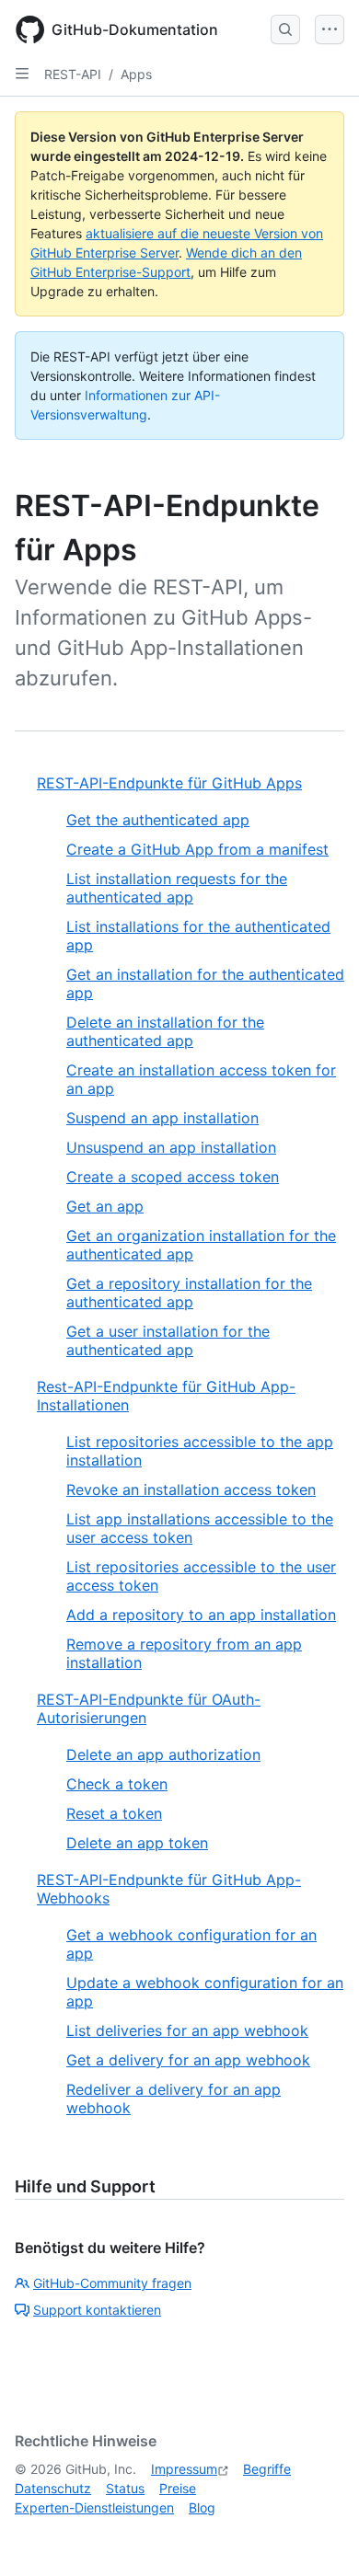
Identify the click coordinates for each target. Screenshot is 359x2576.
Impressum (184, 2469)
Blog (202, 2507)
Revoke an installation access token (191, 1489)
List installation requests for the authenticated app (177, 888)
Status (125, 2488)
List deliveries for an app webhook (187, 2030)
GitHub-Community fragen (112, 2283)
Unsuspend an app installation (171, 1147)
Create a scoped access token (173, 1177)
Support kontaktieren (97, 2310)
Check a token (117, 1784)
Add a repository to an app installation (201, 1615)
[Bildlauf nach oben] (318, 2536)
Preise (178, 2488)
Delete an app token (137, 1843)
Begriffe (267, 2469)
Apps (136, 74)
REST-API (73, 74)
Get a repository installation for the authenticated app (189, 1293)
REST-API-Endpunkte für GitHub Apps (169, 783)
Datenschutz (53, 2488)
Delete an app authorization (163, 1754)
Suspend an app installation (162, 1118)
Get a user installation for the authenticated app (168, 1340)
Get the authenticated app (158, 820)
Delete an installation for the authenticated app (165, 1031)
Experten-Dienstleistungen (94, 2507)
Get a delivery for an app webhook (188, 2060)
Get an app (105, 1206)
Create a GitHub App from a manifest (197, 849)
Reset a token (114, 1813)
